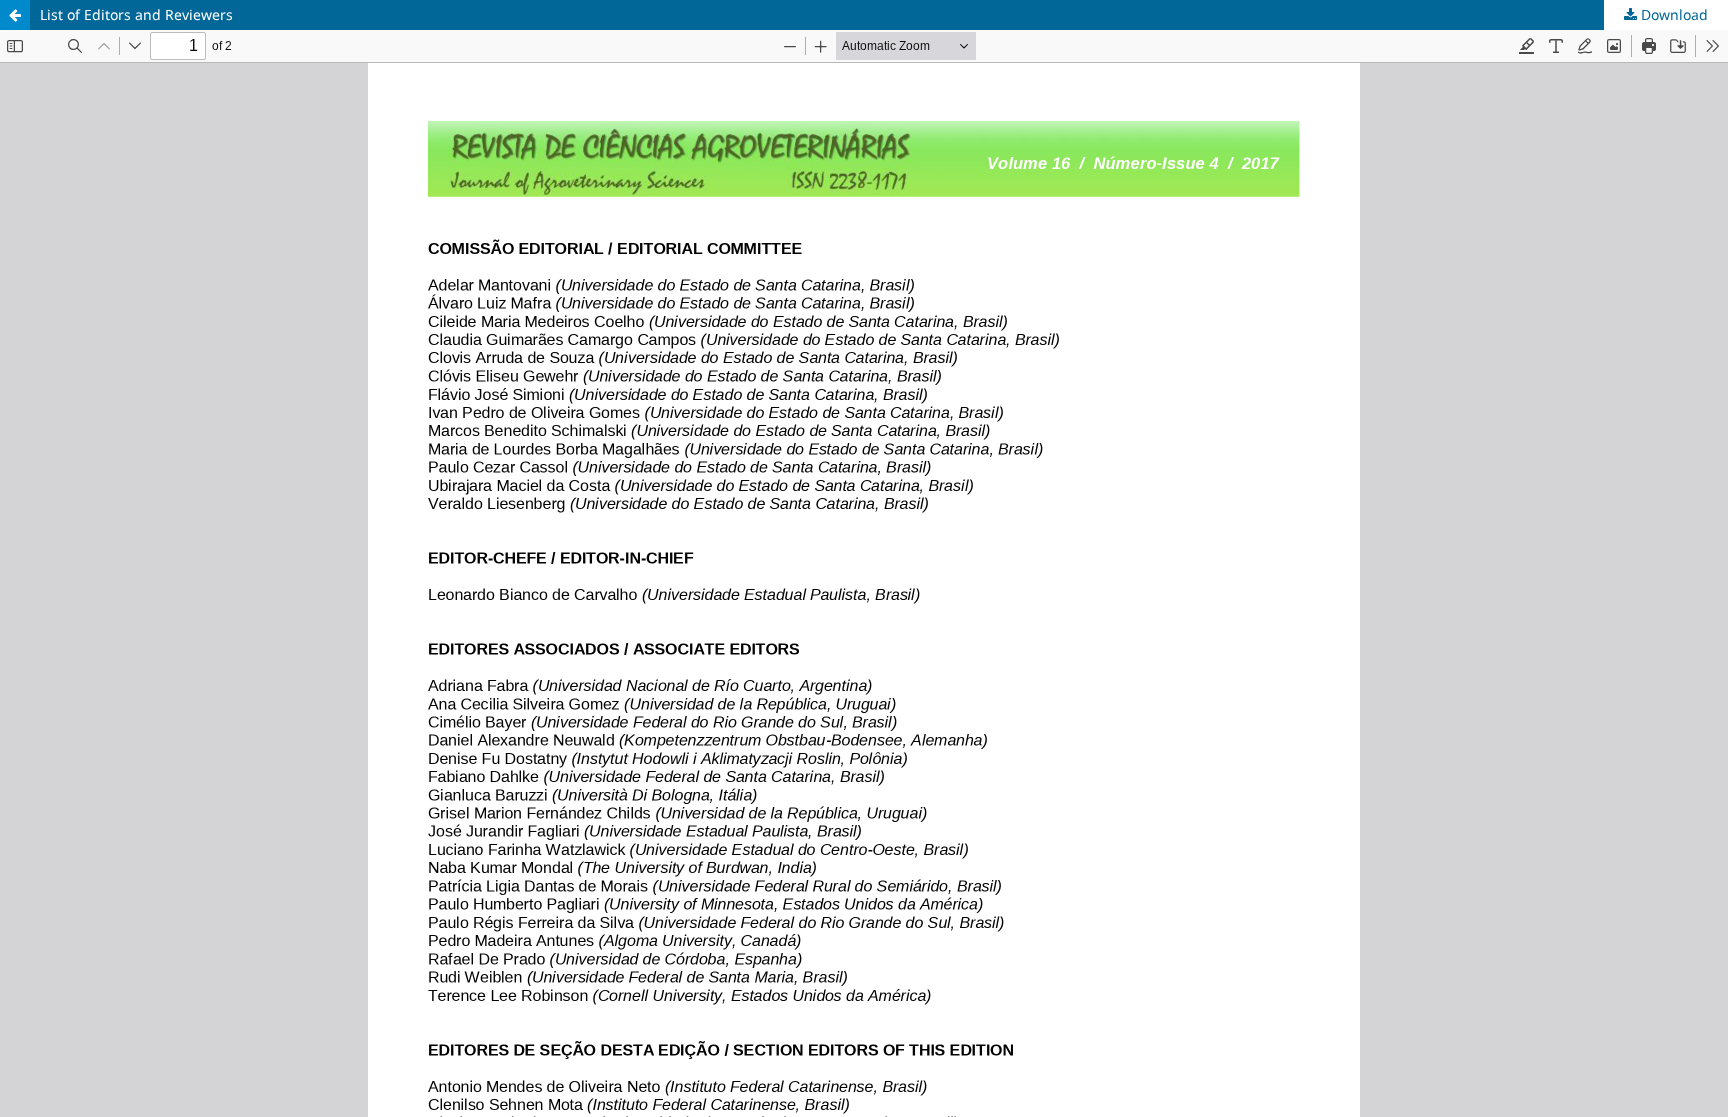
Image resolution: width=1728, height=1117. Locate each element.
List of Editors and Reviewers (136, 14)
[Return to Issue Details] (15, 15)
